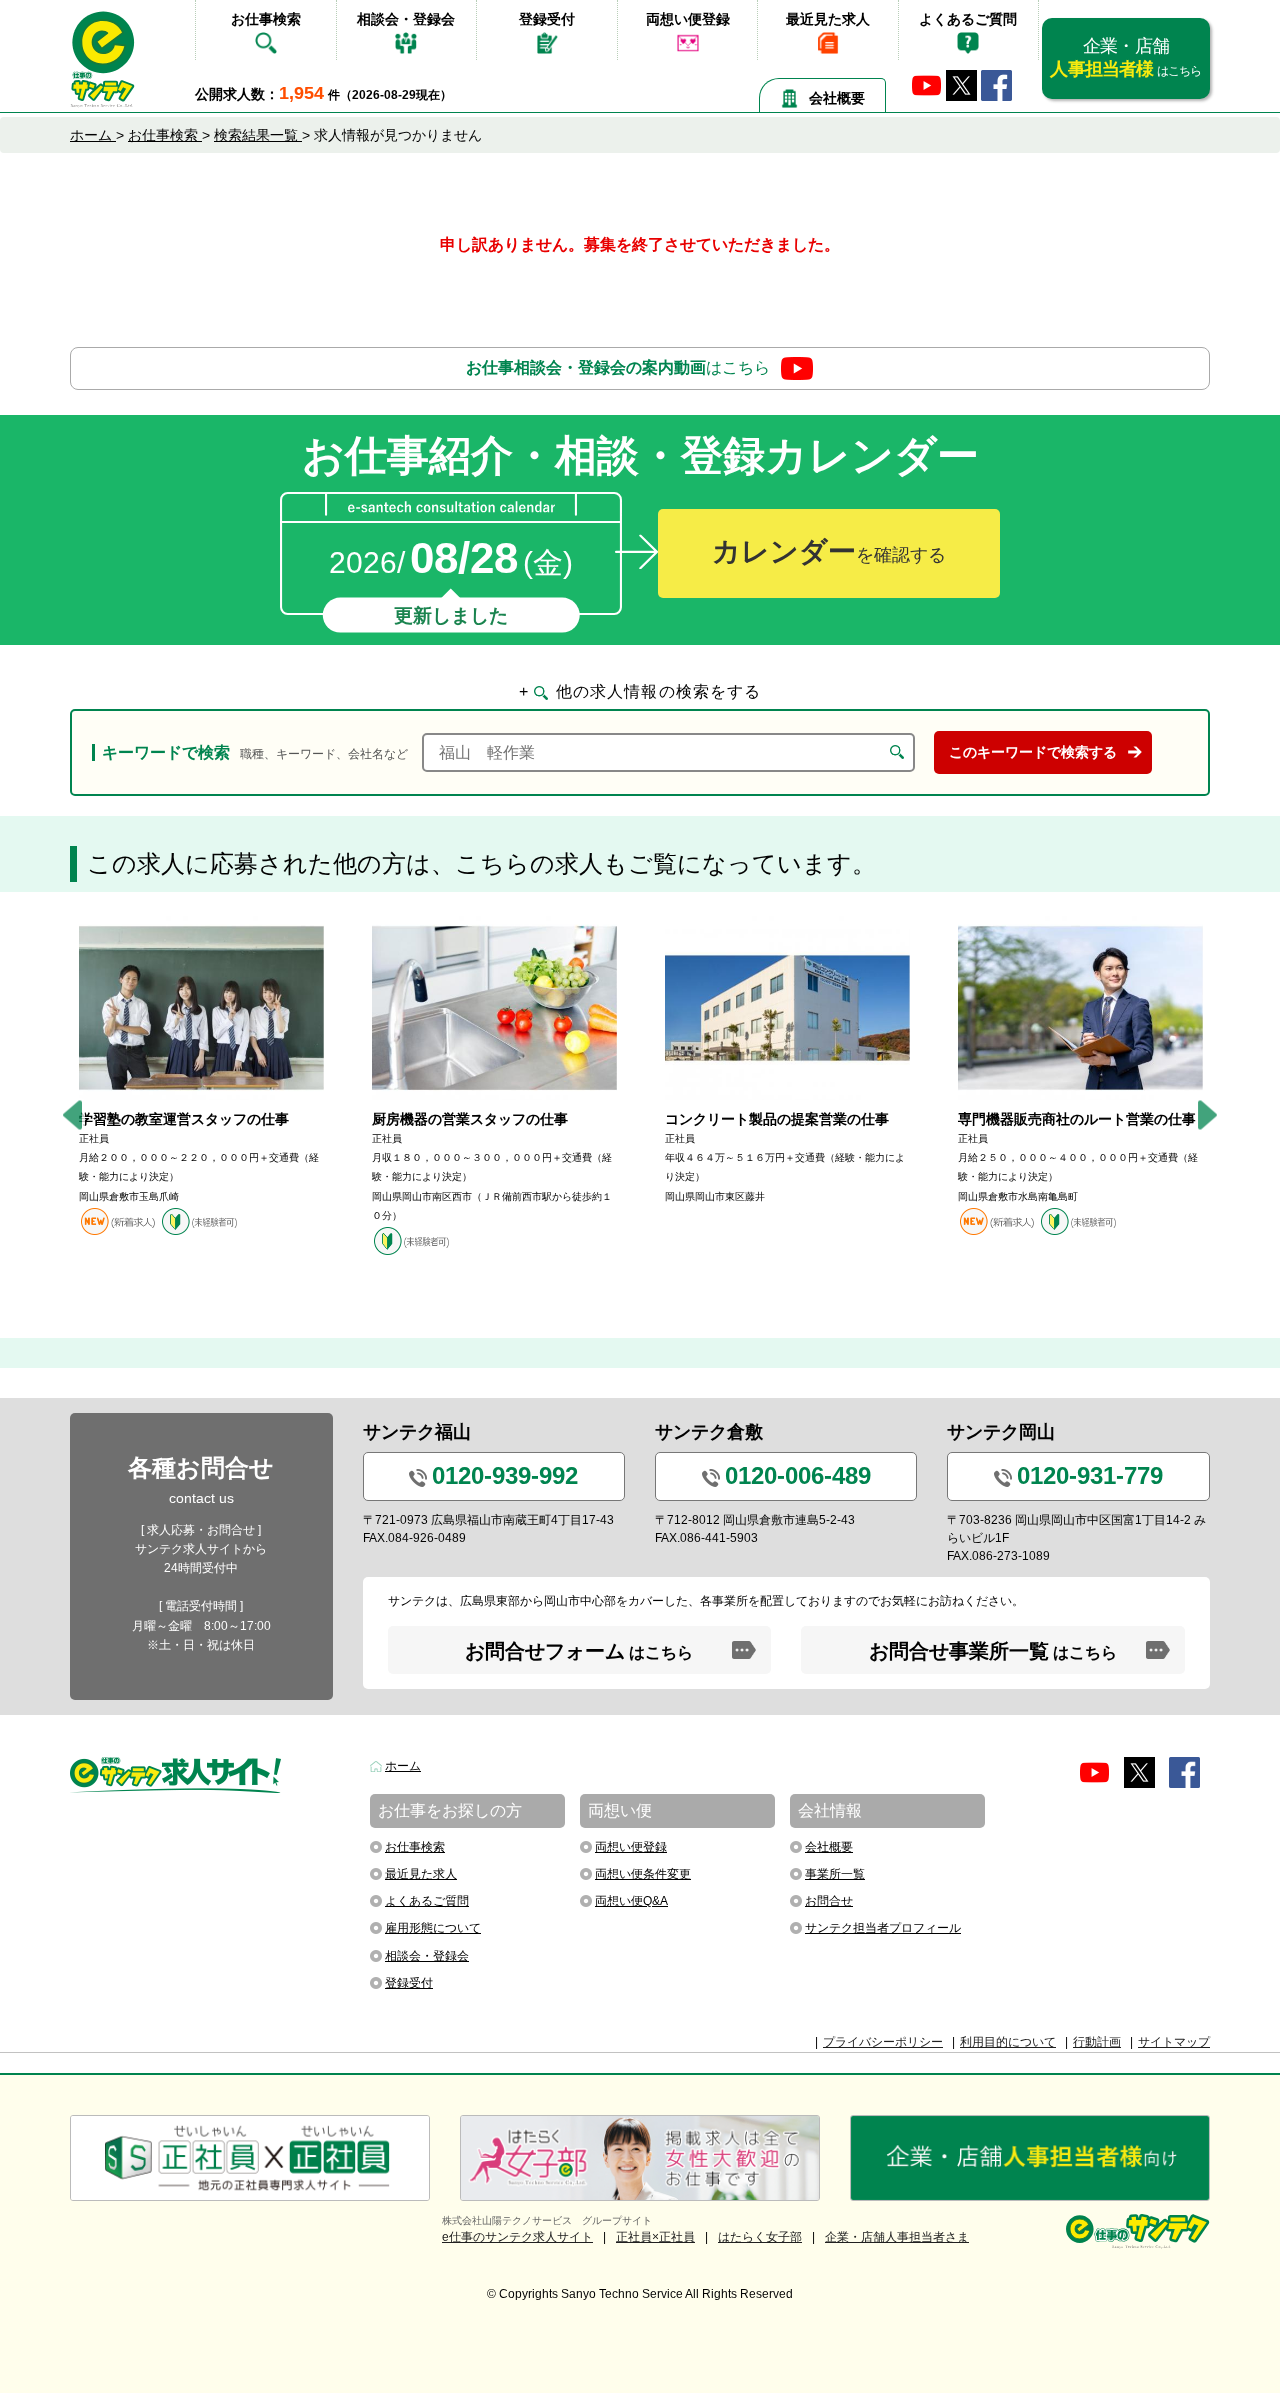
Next (1207, 1115)
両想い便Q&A (631, 1901)
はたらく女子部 (760, 2237)
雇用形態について (433, 1928)
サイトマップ (1174, 2042)
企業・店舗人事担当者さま (897, 2237)
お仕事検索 (266, 19)
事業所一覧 (835, 1874)
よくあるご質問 (968, 19)
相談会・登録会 (406, 19)
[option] (201, 1076)
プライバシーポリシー (883, 2042)
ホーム (403, 1766)
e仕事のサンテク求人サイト (517, 2237)
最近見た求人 (828, 19)
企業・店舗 (1125, 57)
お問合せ (829, 1901)
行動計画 (1097, 2042)
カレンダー (829, 551)
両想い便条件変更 (643, 1874)
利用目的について (1008, 2042)
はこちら (618, 367)
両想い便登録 (688, 19)
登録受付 (547, 19)
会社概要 (837, 98)
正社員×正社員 (655, 2237)
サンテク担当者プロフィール (883, 1928)
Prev (72, 1115)
